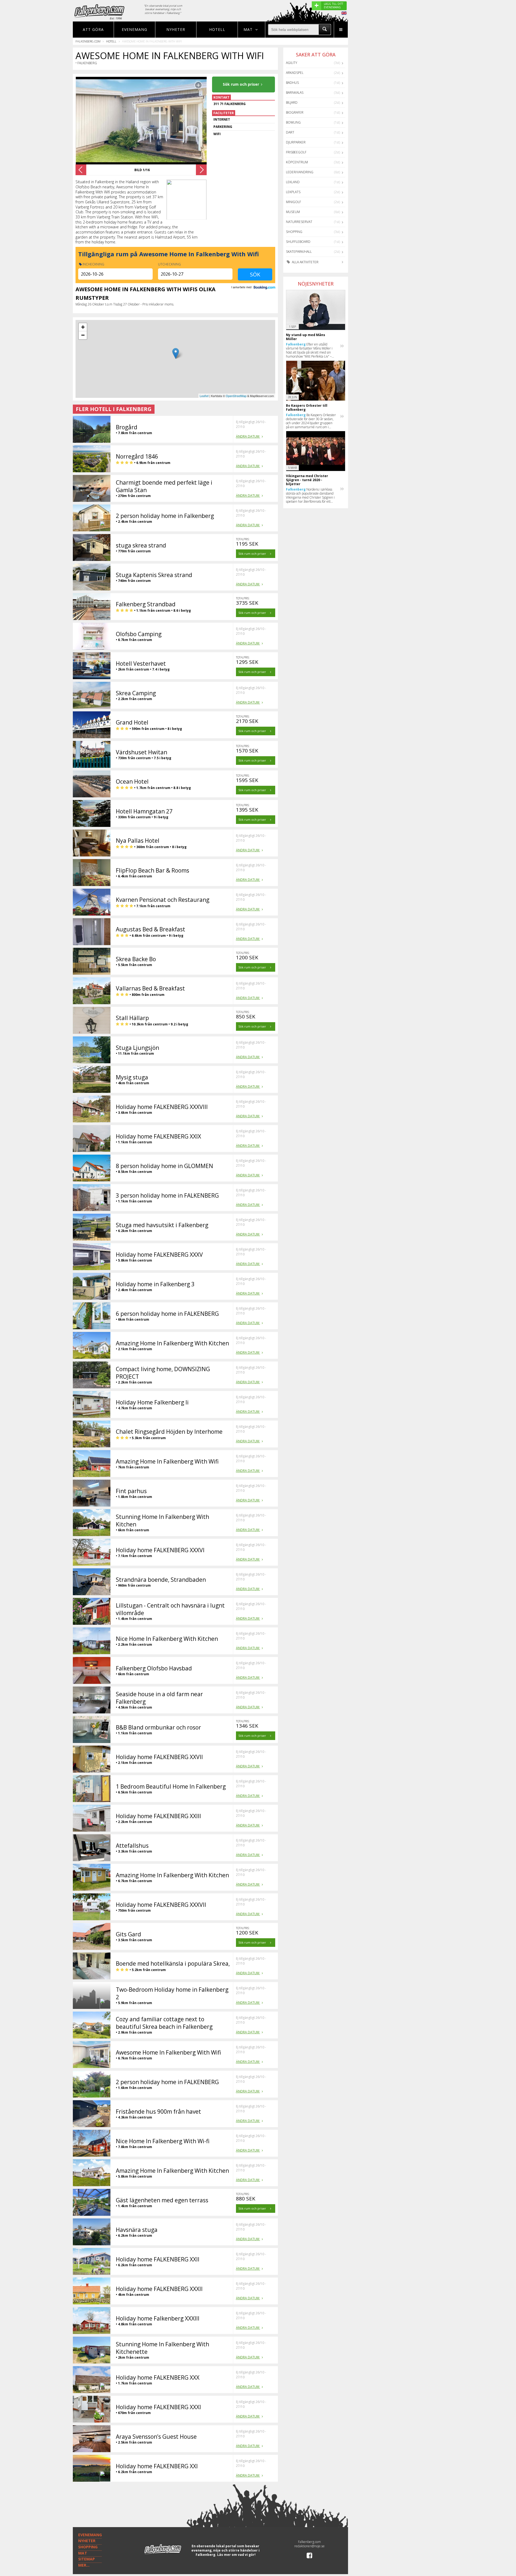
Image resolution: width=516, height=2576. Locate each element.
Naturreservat (299, 222)
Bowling (293, 122)
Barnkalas (295, 93)
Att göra (93, 29)
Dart (290, 132)
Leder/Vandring (300, 172)
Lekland (293, 182)
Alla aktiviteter (305, 262)
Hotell (217, 29)
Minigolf (293, 202)
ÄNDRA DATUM (248, 436)
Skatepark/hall (299, 252)
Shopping (294, 232)
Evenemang (135, 29)
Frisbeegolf (296, 152)
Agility (292, 63)
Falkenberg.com (88, 41)
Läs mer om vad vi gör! (236, 2555)
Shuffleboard (298, 242)
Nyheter (176, 29)
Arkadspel (295, 73)
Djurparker (296, 142)
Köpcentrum (297, 162)
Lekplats (293, 192)
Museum (293, 212)
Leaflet (204, 396)
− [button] (83, 335)
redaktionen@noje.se (309, 2546)
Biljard (292, 102)
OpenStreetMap (236, 396)
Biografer (295, 112)
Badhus (292, 83)
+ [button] (83, 327)
